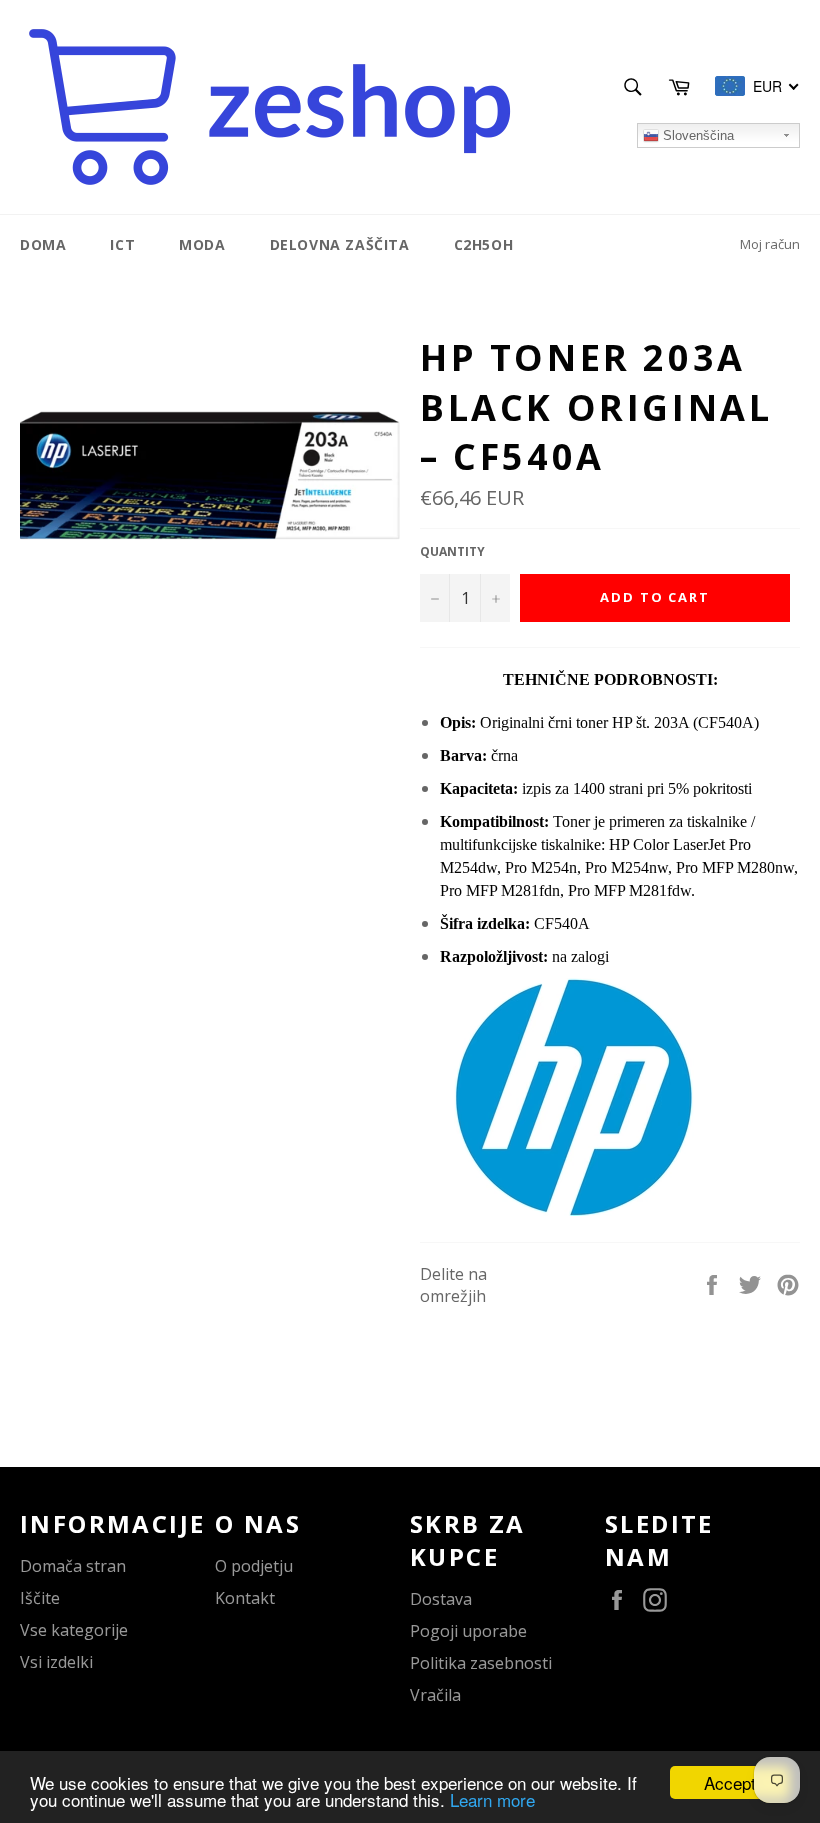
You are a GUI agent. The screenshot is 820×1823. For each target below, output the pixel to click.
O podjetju (254, 1566)
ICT (122, 244)
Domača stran (73, 1566)
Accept (730, 1782)
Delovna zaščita (340, 244)
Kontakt (245, 1598)
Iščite (40, 1598)
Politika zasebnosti (481, 1663)
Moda (202, 244)
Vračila (435, 1695)
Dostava (441, 1599)
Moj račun (770, 244)
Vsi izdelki (56, 1662)
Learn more (492, 1799)
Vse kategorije (74, 1630)
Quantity (452, 552)
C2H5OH (484, 244)
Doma (43, 244)
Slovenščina (696, 135)
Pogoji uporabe (468, 1631)
